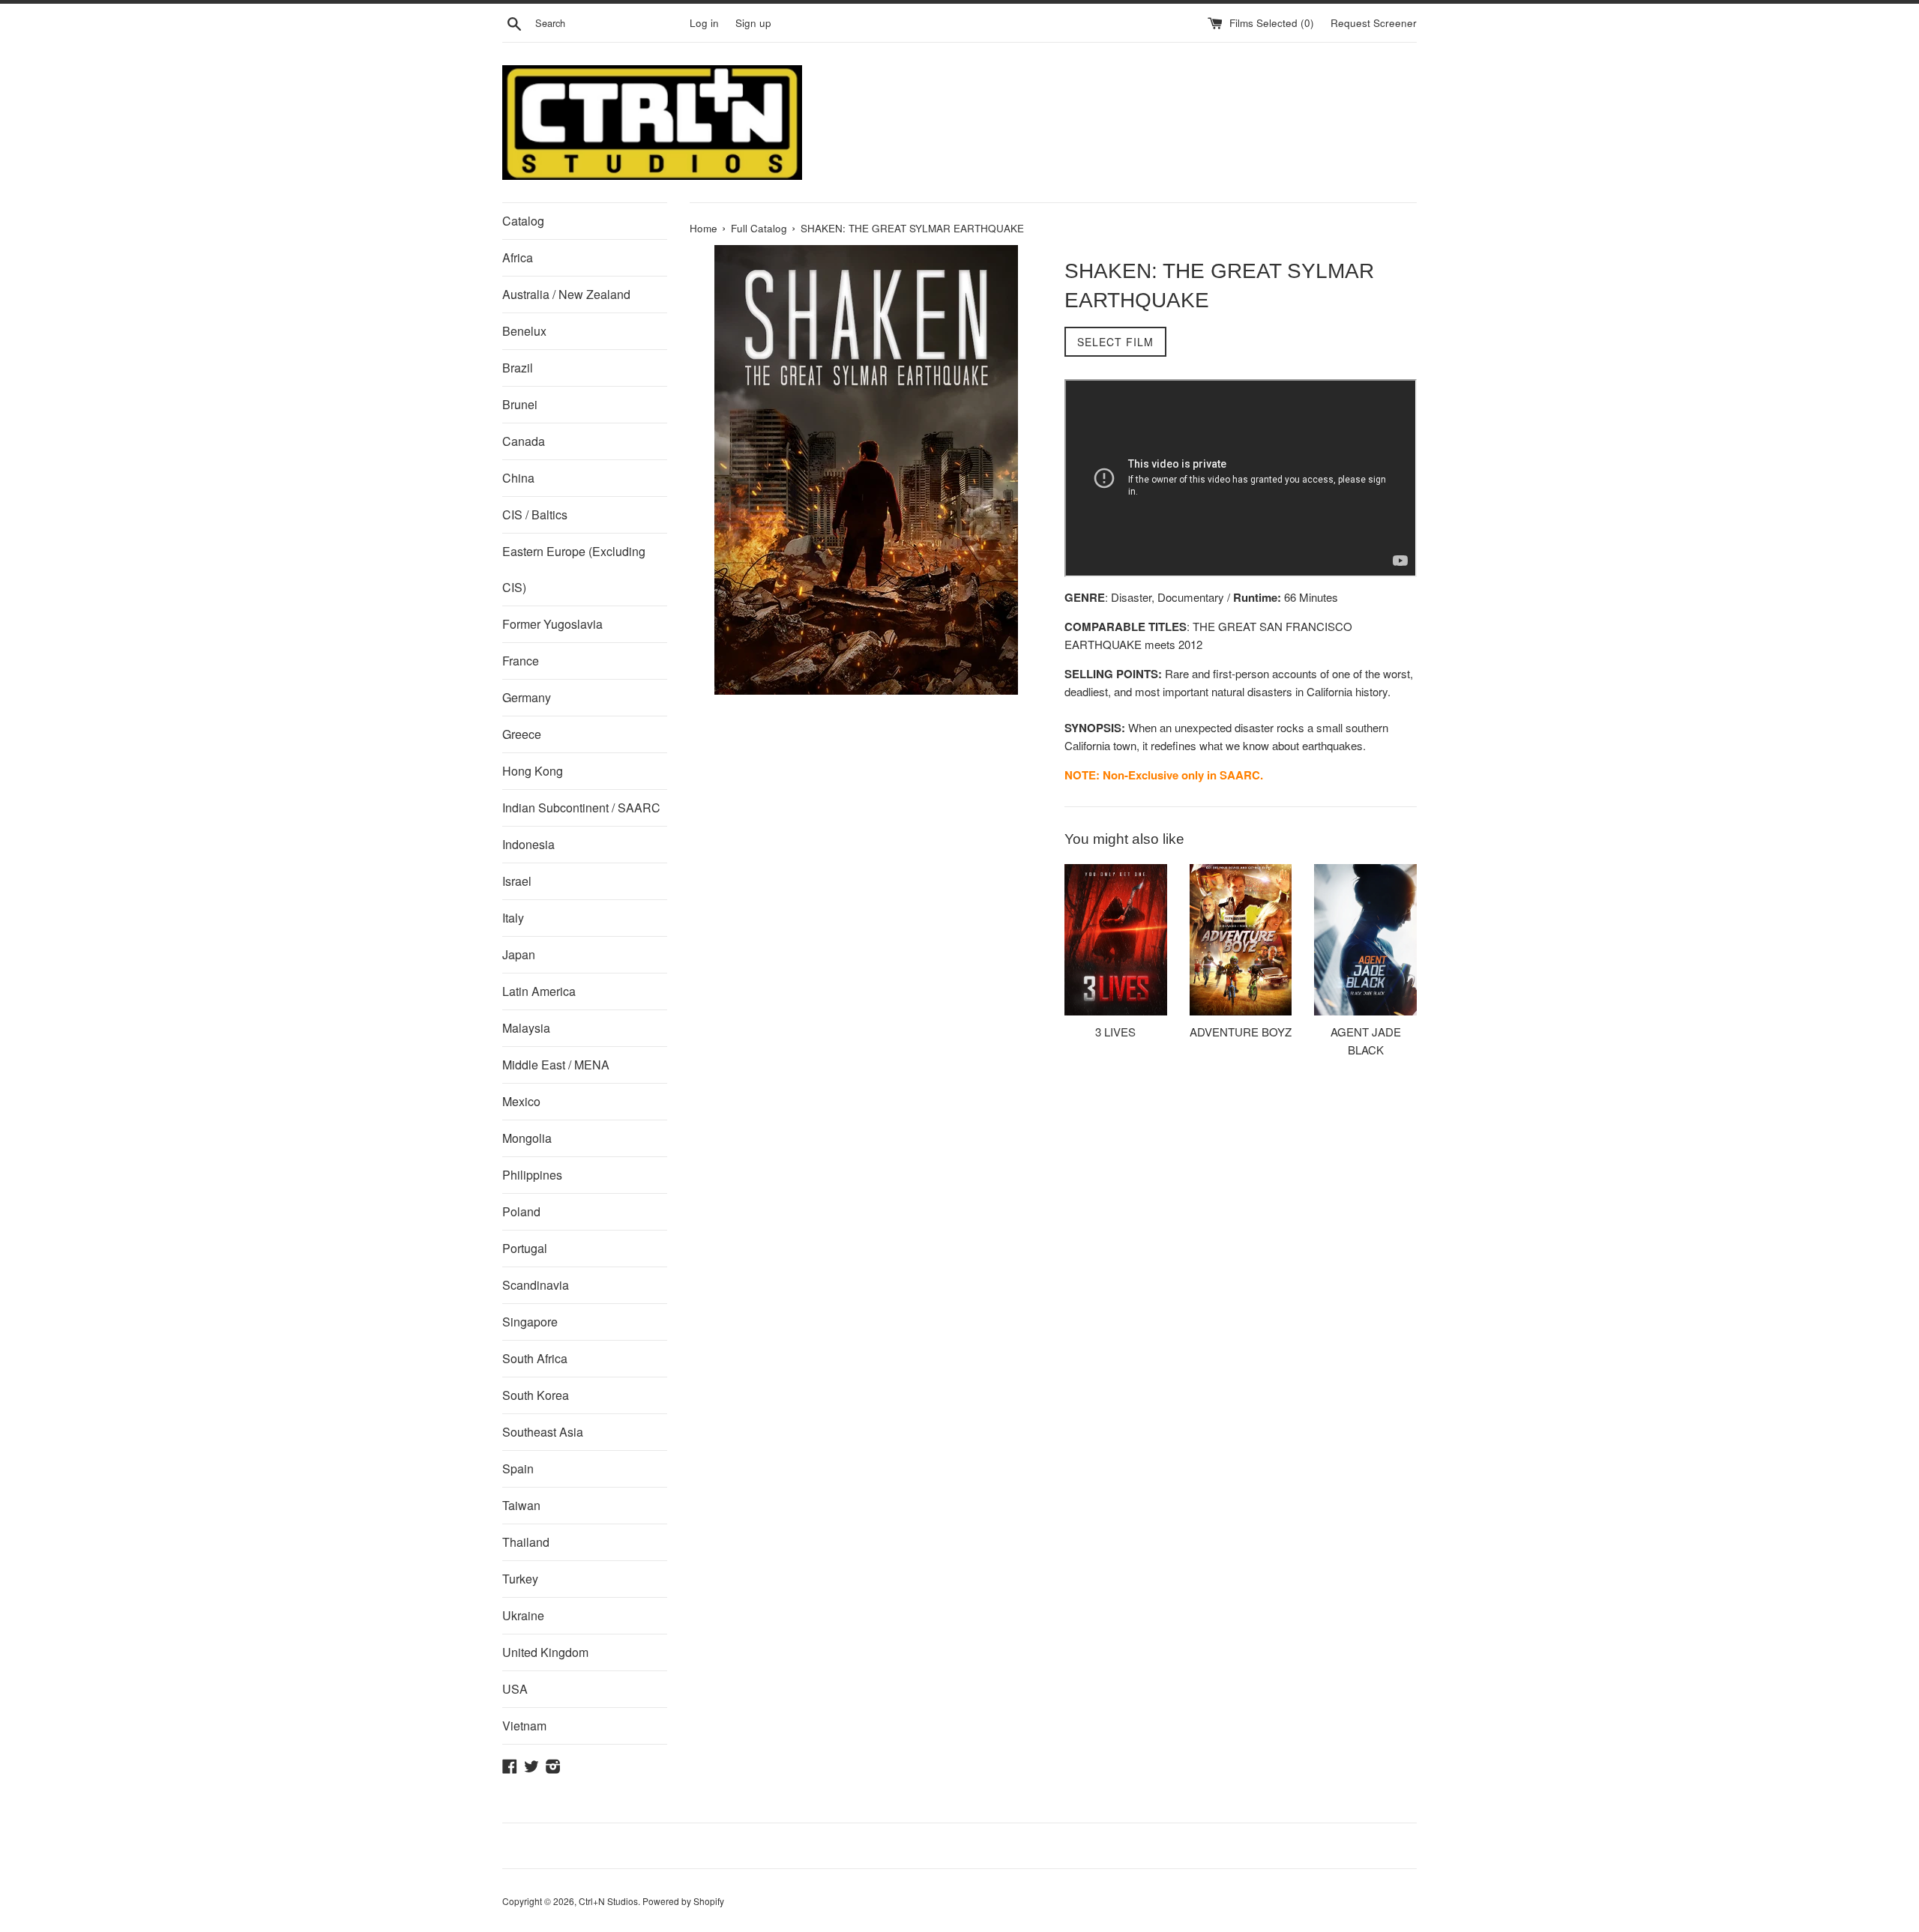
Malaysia (526, 1028)
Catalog (523, 221)
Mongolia (527, 1138)
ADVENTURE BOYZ (1241, 1032)
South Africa (535, 1358)
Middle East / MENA (556, 1065)
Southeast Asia (543, 1432)
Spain (518, 1468)
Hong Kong (533, 771)
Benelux (524, 331)
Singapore (530, 1322)
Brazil (518, 368)
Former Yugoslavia (552, 624)
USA (515, 1689)
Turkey (520, 1579)
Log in (704, 23)
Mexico (521, 1101)
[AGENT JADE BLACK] (1365, 940)
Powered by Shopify (683, 1901)
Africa (518, 257)
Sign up (753, 23)
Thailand (526, 1542)
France (521, 661)
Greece (522, 734)
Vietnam (524, 1726)
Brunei (520, 404)
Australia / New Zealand (566, 294)
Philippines (532, 1175)
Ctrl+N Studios (608, 1901)
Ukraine (523, 1615)
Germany (527, 697)
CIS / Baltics (535, 514)
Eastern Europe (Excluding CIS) (574, 569)
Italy (513, 918)
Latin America (539, 991)
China (518, 478)
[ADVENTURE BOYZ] (1241, 940)
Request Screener (1374, 23)
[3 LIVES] (1116, 940)
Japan (519, 954)
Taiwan (521, 1505)
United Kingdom (545, 1652)
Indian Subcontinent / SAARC (581, 807)
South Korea (536, 1395)
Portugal (525, 1248)
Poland (521, 1211)
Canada (524, 441)
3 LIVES (1115, 1032)
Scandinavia (536, 1285)
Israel (517, 881)
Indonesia (528, 844)
